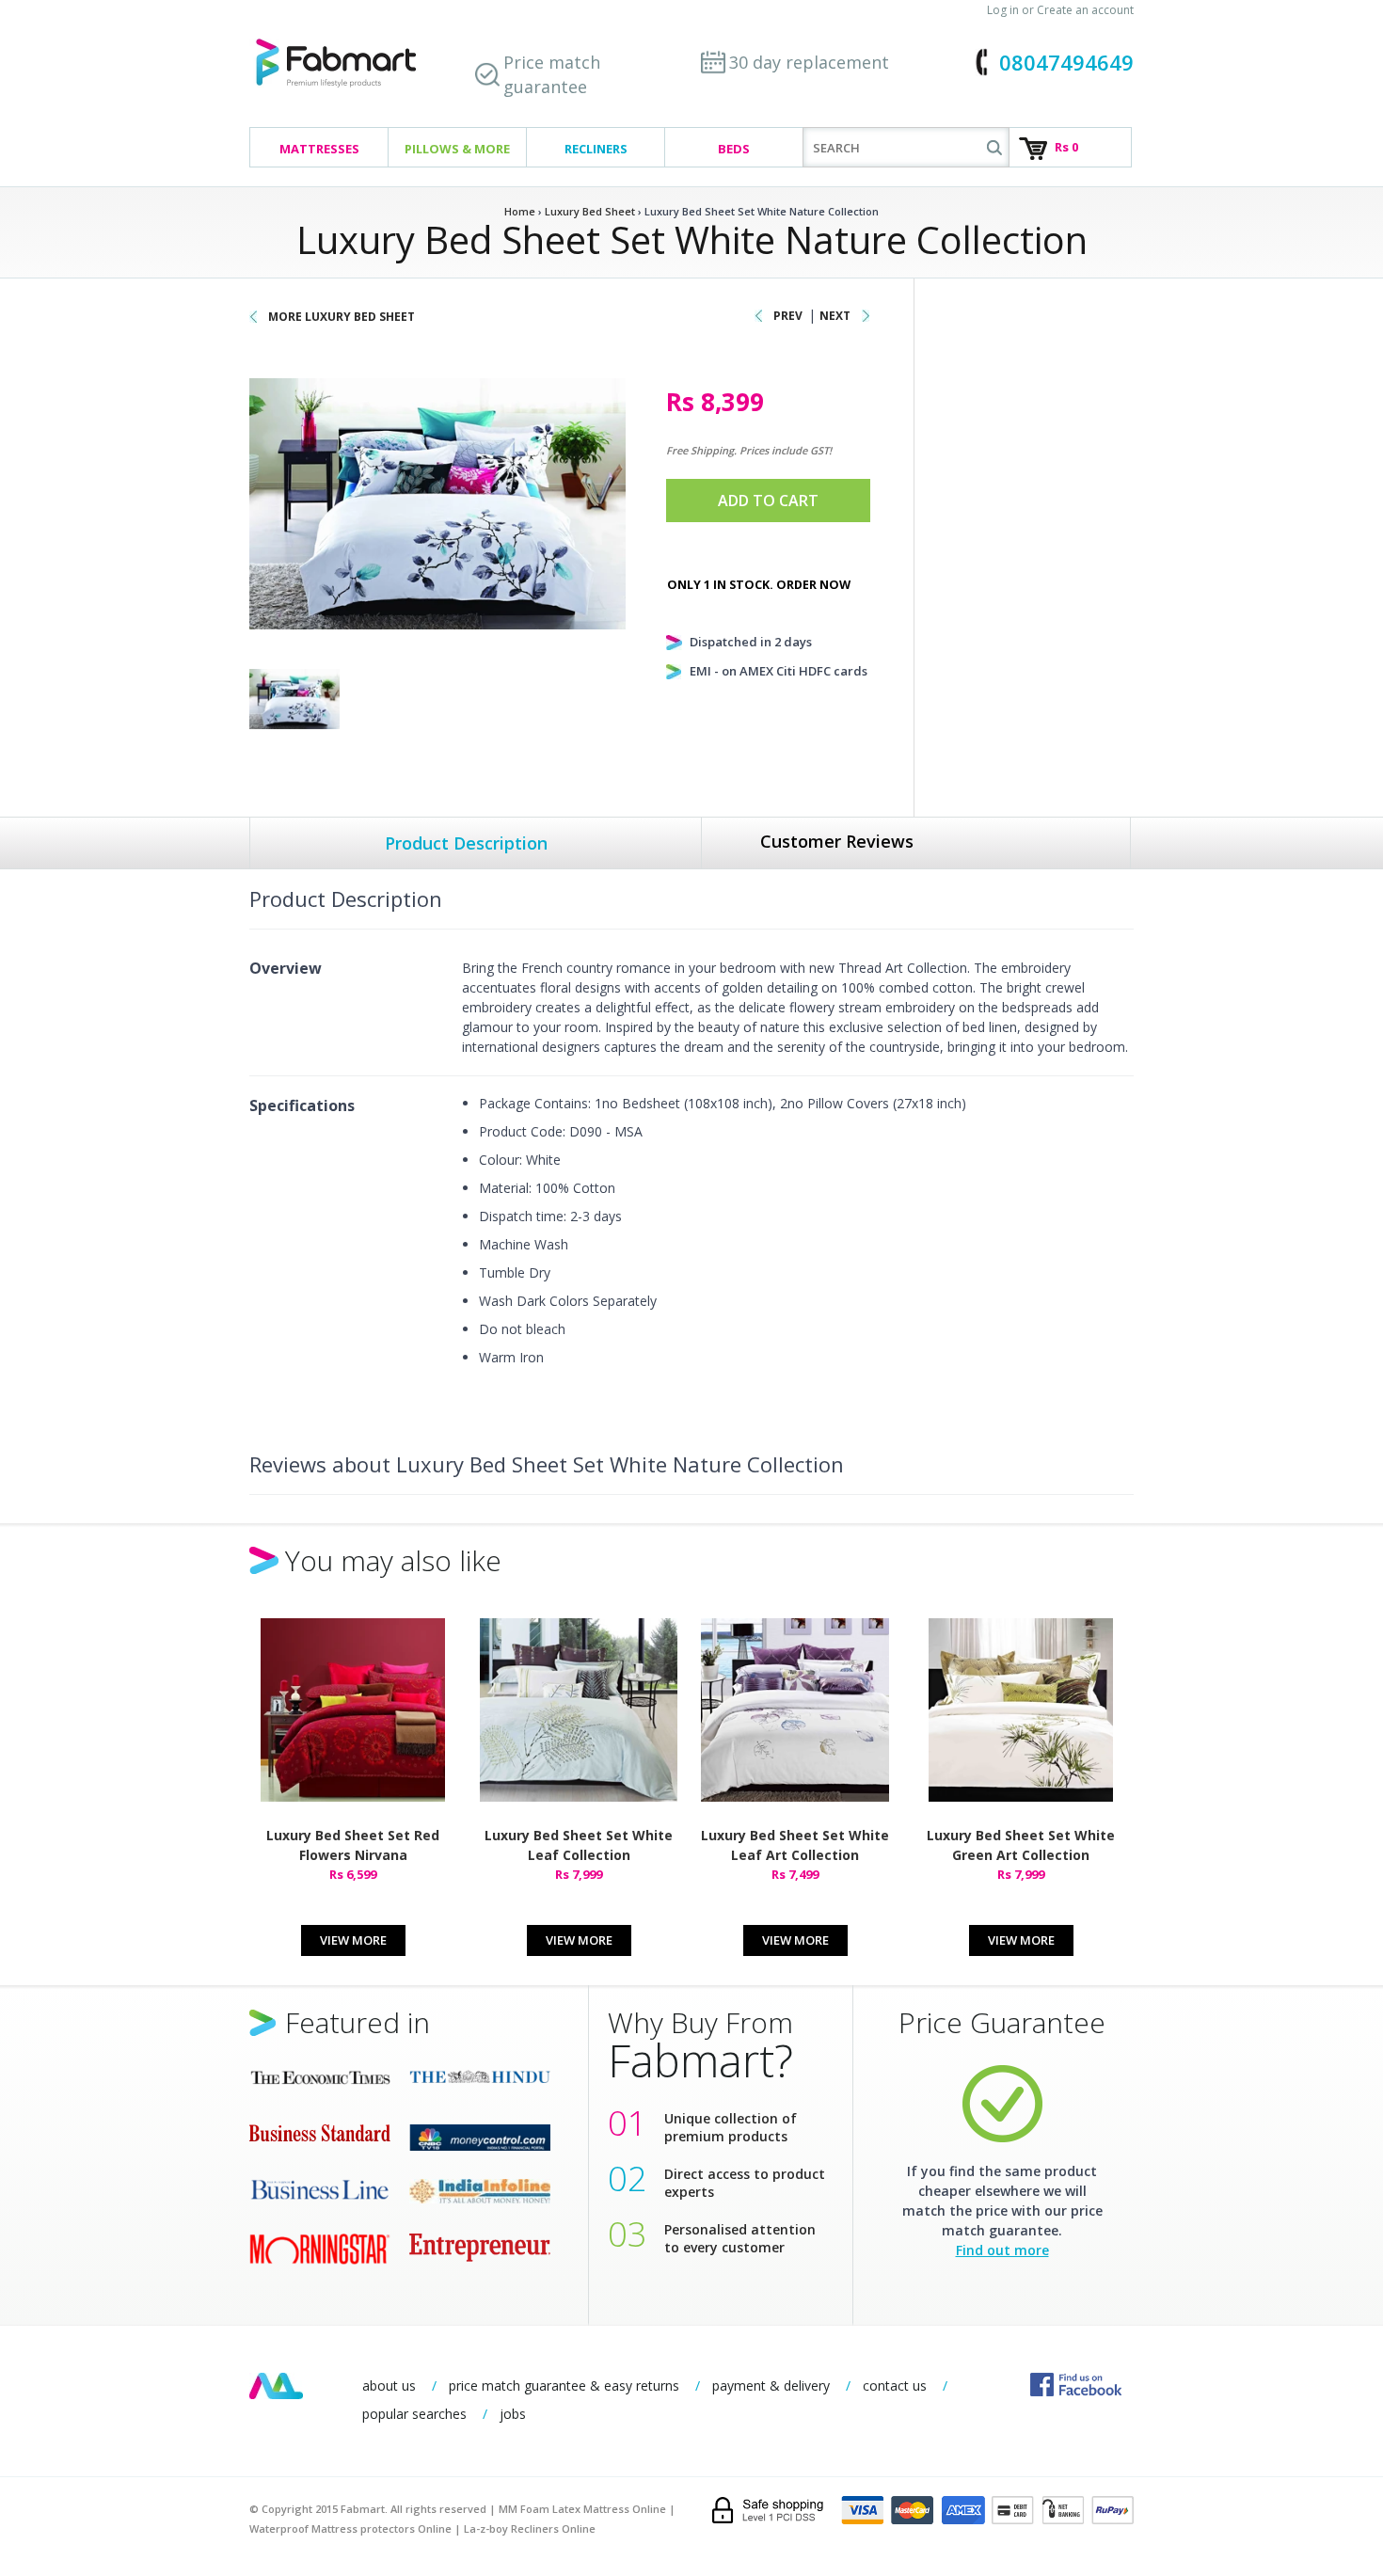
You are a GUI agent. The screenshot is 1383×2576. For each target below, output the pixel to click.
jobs (513, 2414)
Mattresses (319, 149)
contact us (895, 2385)
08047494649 (1066, 62)
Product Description (466, 843)
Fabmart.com (336, 64)
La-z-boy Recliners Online (530, 2528)
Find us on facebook (1076, 2385)
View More (353, 1940)
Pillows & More (457, 149)
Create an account (1085, 10)
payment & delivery (771, 2385)
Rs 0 (1066, 147)
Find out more (1002, 2250)
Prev (788, 316)
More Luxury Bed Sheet (342, 317)
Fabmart (276, 2386)
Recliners (596, 149)
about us (389, 2385)
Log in (1003, 10)
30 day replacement (809, 62)
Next (835, 316)
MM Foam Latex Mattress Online (582, 2509)
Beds (734, 149)
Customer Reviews (837, 841)
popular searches (414, 2414)
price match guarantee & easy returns (564, 2385)
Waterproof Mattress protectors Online (350, 2528)
